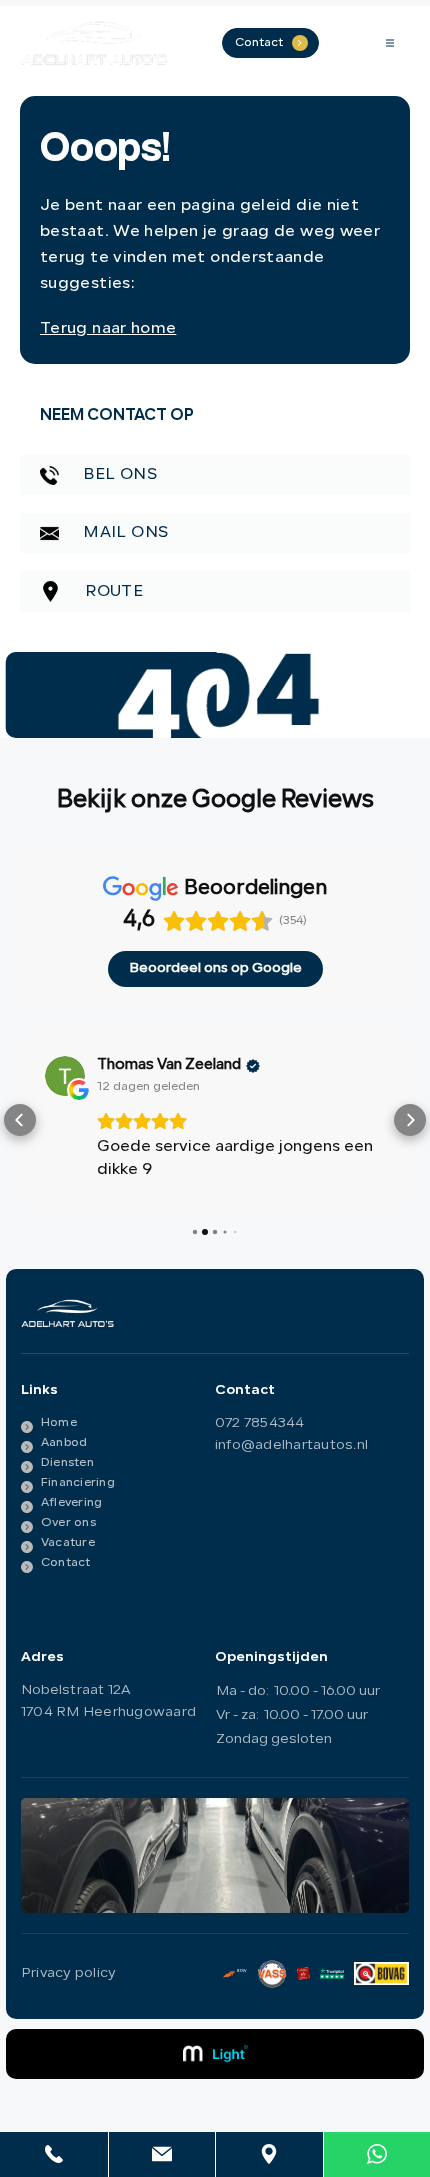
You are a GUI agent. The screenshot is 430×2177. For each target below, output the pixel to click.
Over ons (68, 1521)
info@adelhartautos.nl (291, 1443)
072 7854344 (260, 1421)
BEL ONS (118, 475)
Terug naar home (108, 329)
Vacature (68, 1541)
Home (59, 1421)
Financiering (78, 1481)
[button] (20, 1119)
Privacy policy (68, 1971)
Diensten (67, 1461)
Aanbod (64, 1441)
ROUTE (112, 592)
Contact (66, 1561)
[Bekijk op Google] (65, 1076)
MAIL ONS (123, 533)
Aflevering (71, 1501)
